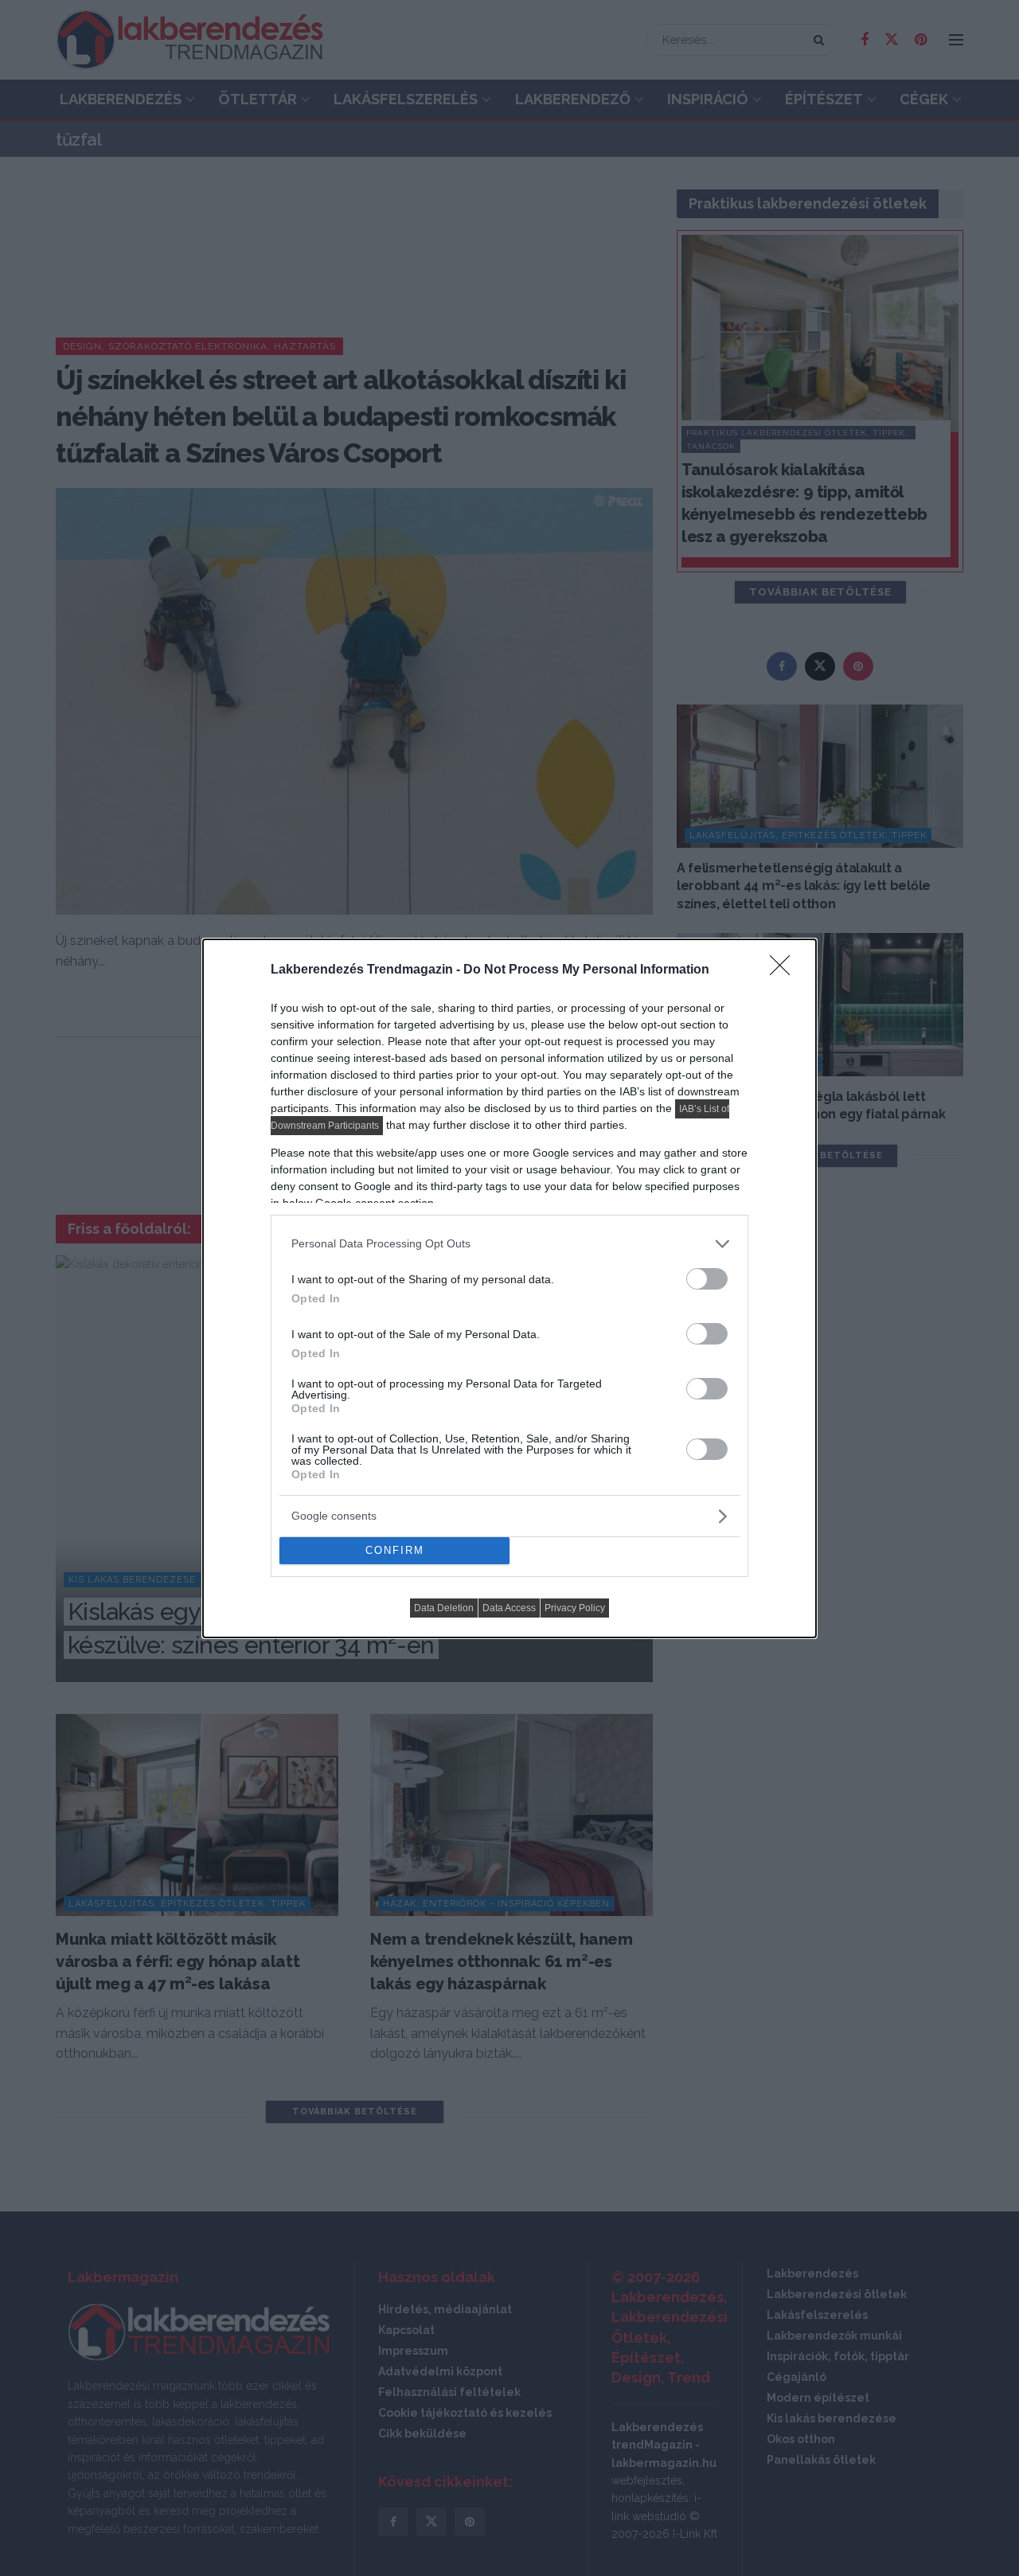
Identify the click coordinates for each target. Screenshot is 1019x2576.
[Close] (785, 970)
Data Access (509, 1608)
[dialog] (509, 1288)
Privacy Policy (575, 1608)
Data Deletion (444, 1608)
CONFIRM (395, 1550)
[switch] (707, 1279)
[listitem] (509, 1244)
